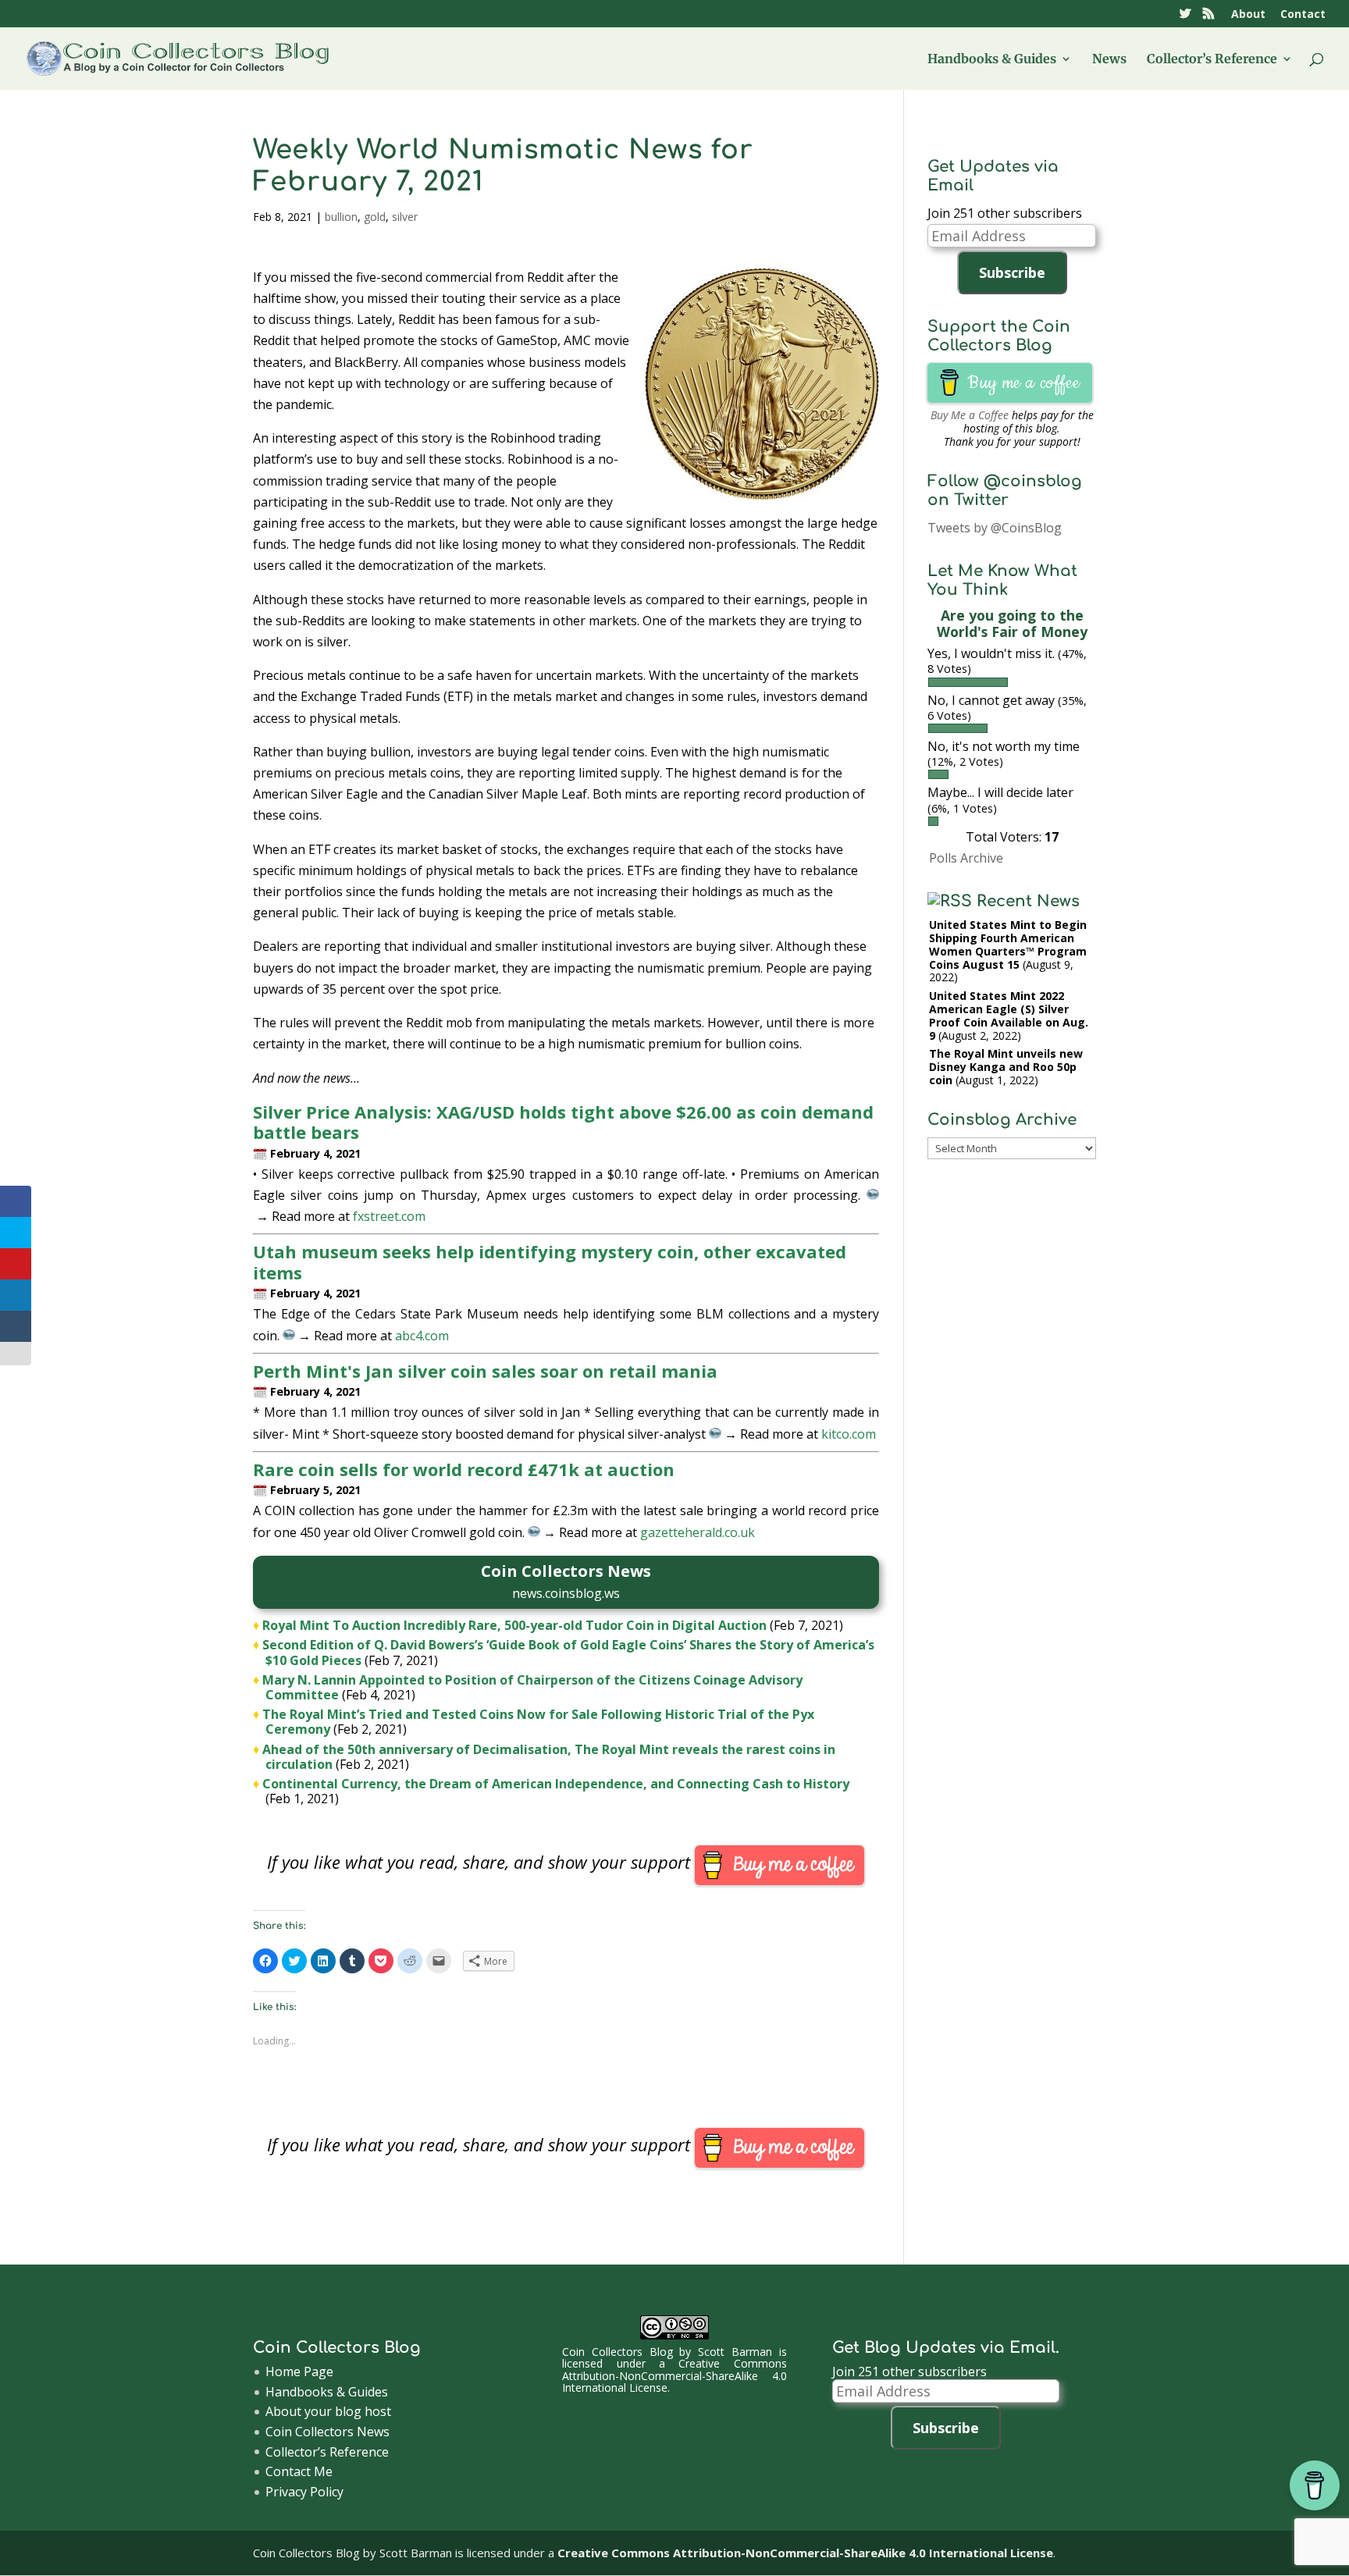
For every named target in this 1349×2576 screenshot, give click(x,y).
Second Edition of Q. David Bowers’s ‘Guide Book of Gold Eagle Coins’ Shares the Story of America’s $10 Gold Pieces (568, 1652)
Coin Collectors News (327, 2432)
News (1109, 60)
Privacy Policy (304, 2492)
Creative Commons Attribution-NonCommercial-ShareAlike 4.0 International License (674, 2375)
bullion (341, 217)
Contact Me (299, 2471)
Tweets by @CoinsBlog (995, 528)
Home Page (299, 2371)
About (1248, 15)
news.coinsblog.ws (566, 1593)
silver (405, 217)
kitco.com (849, 1434)
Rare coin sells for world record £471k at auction (464, 1469)
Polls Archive (966, 858)
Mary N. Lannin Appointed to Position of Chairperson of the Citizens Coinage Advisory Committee (532, 1687)
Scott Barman (735, 2352)
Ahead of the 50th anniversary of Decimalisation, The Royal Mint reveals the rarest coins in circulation (549, 1757)
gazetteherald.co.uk (698, 1532)
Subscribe (1012, 272)
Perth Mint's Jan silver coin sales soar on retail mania (485, 1371)
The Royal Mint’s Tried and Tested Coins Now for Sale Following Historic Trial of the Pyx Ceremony (538, 1722)
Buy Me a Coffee (970, 415)
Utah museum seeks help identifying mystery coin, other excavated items (550, 1261)
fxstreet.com (389, 1216)
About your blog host (328, 2411)
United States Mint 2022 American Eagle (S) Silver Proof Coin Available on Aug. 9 (1009, 1015)
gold (375, 217)
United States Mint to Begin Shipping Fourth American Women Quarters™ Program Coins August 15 (1008, 944)
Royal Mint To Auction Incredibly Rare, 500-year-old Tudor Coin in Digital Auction (514, 1625)
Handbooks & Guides (992, 60)
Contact (1303, 15)
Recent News (1028, 901)
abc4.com (422, 1336)
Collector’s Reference (1212, 60)
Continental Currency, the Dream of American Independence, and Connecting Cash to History (556, 1784)
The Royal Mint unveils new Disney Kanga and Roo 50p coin (1006, 1067)
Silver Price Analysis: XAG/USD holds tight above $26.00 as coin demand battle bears (563, 1122)
